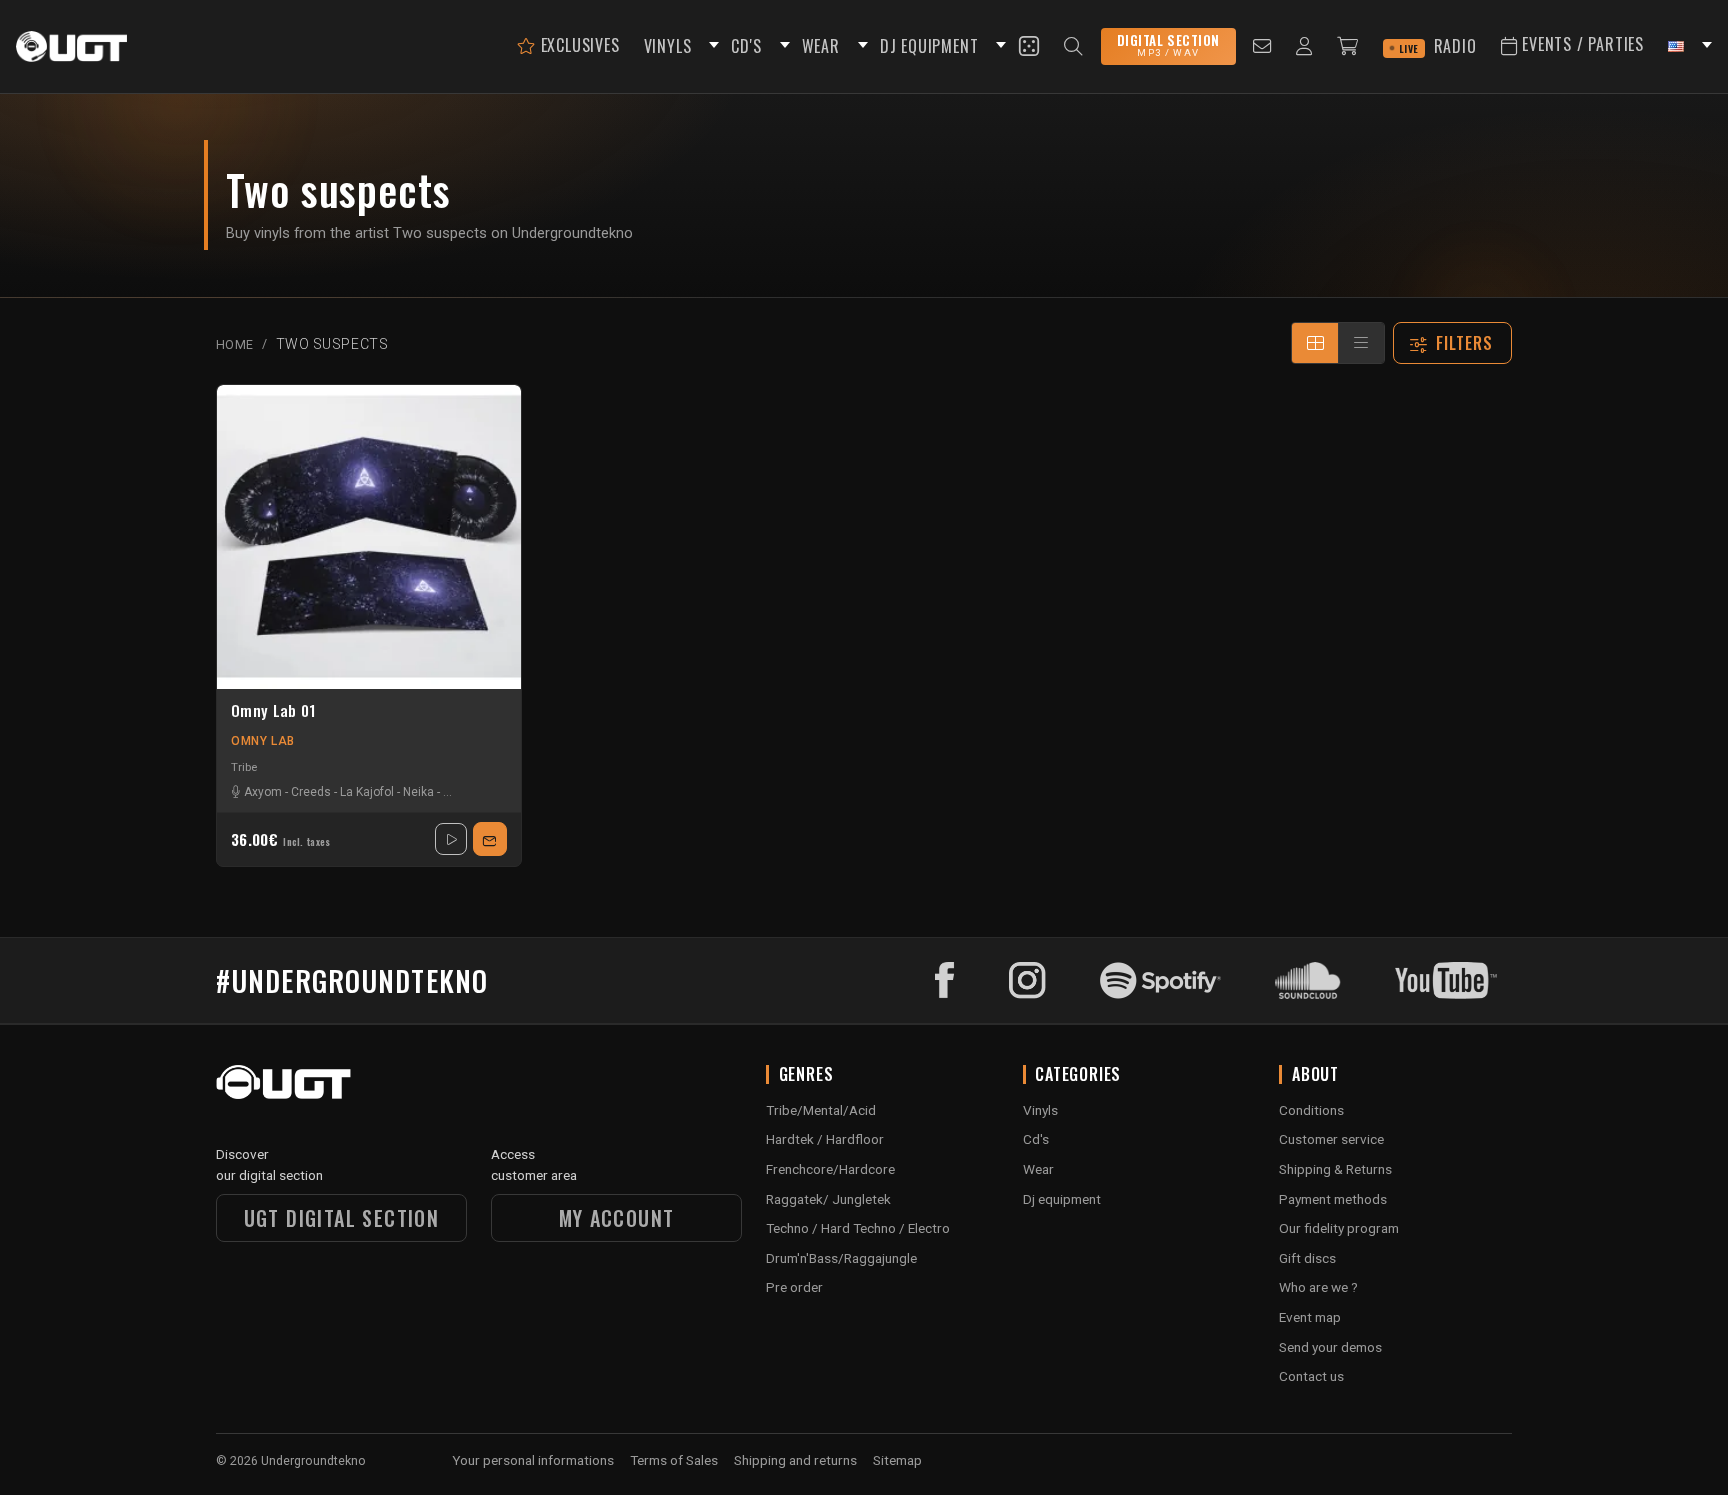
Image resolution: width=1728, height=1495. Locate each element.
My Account (617, 1218)
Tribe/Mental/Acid (821, 1110)
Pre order (794, 1287)
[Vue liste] (1361, 343)
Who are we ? (1318, 1287)
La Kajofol (367, 792)
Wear (1038, 1169)
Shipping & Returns (1335, 1169)
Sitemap (897, 1460)
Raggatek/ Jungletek (828, 1199)
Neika (418, 792)
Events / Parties (1580, 44)
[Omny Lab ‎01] (369, 537)
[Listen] (451, 839)
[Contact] (1262, 46)
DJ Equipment (929, 46)
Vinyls (1040, 1110)
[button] (711, 46)
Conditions (1311, 1110)
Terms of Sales (674, 1460)
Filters (1465, 343)
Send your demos (1330, 1347)
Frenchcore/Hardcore (830, 1169)
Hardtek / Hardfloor (825, 1139)
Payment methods (1333, 1199)
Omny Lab (263, 741)
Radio (1438, 46)
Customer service (1331, 1139)
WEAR (821, 46)
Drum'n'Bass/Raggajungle (841, 1258)
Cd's (1036, 1139)
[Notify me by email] (490, 839)
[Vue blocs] (1315, 343)
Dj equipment (1062, 1199)
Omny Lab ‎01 (273, 711)
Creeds (311, 792)
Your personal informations (533, 1460)
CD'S (746, 46)
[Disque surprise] (1029, 46)
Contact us (1311, 1376)
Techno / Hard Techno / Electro (858, 1228)
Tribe (244, 767)
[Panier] (1348, 46)
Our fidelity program (1339, 1228)
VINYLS (668, 46)
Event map (1310, 1317)
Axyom (263, 792)
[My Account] (1304, 46)
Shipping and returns (795, 1460)
